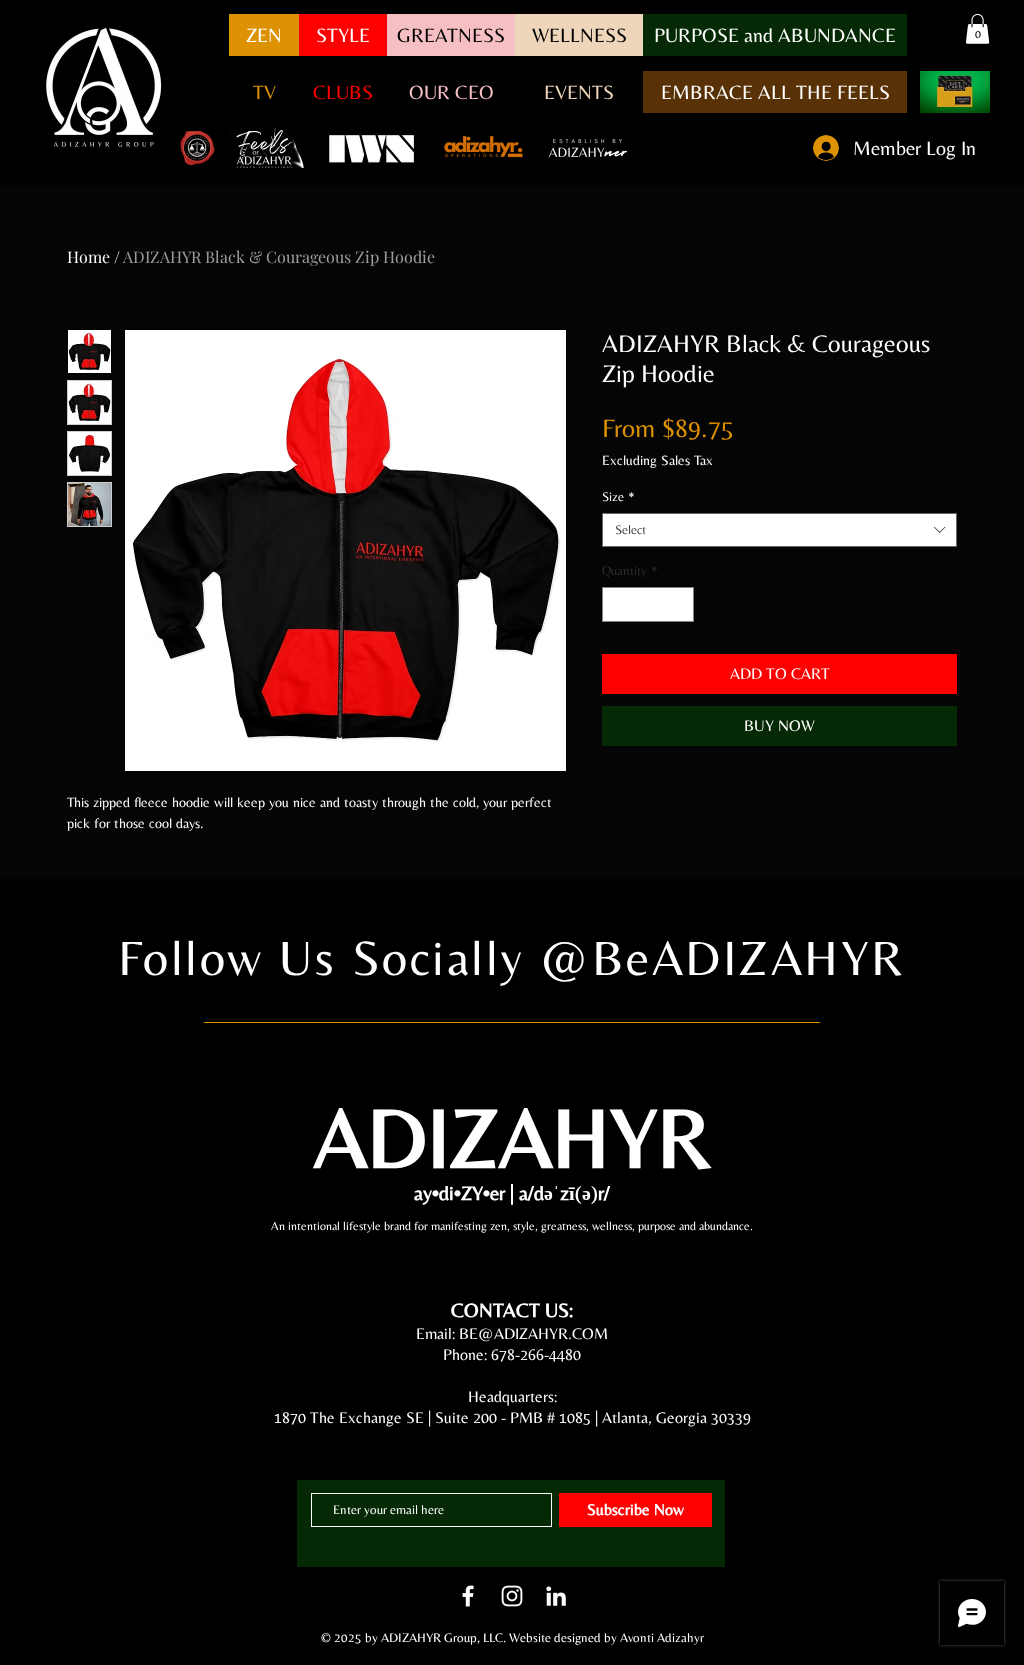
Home (88, 256)
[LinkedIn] (556, 1596)
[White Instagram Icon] (512, 1596)
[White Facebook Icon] (468, 1596)
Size (618, 496)
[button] (775, 35)
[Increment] (680, 605)
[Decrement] (617, 605)
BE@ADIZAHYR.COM (533, 1333)
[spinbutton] (648, 605)
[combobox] (779, 530)
